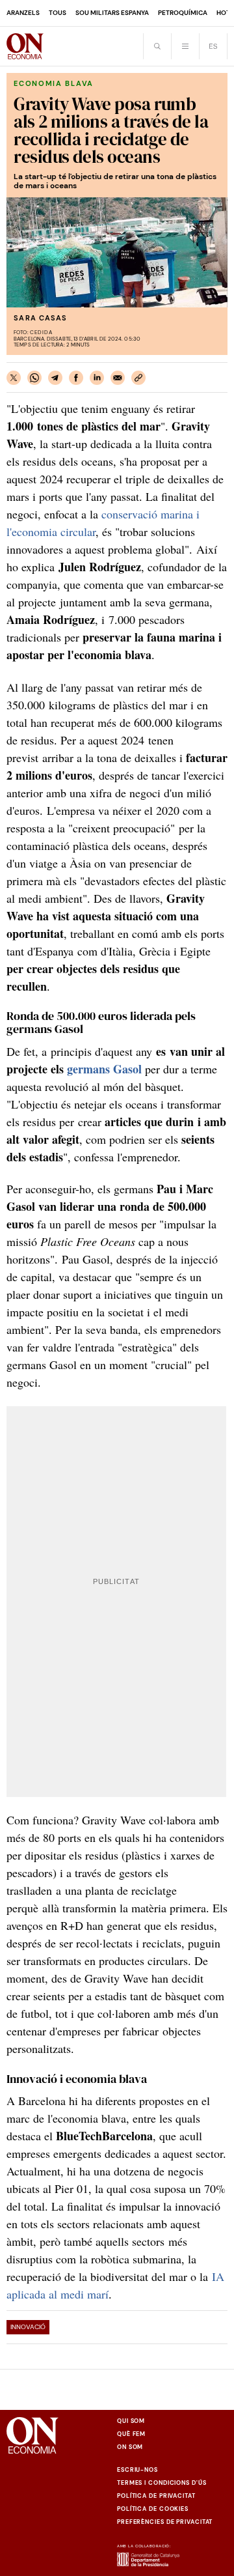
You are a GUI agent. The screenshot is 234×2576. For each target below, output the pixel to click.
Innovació (28, 2327)
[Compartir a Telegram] (55, 378)
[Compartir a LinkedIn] (97, 378)
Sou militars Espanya (112, 13)
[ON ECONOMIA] (25, 46)
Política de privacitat (156, 2496)
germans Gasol (104, 1069)
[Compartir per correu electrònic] (118, 378)
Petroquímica (183, 13)
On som (130, 2447)
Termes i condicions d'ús (162, 2483)
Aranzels (23, 13)
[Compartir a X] (14, 378)
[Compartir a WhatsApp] (34, 378)
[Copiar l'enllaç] (138, 378)
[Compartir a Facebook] (76, 378)
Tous (58, 13)
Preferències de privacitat (165, 2522)
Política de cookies (153, 2509)
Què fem (131, 2434)
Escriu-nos (137, 2470)
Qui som (131, 2421)
